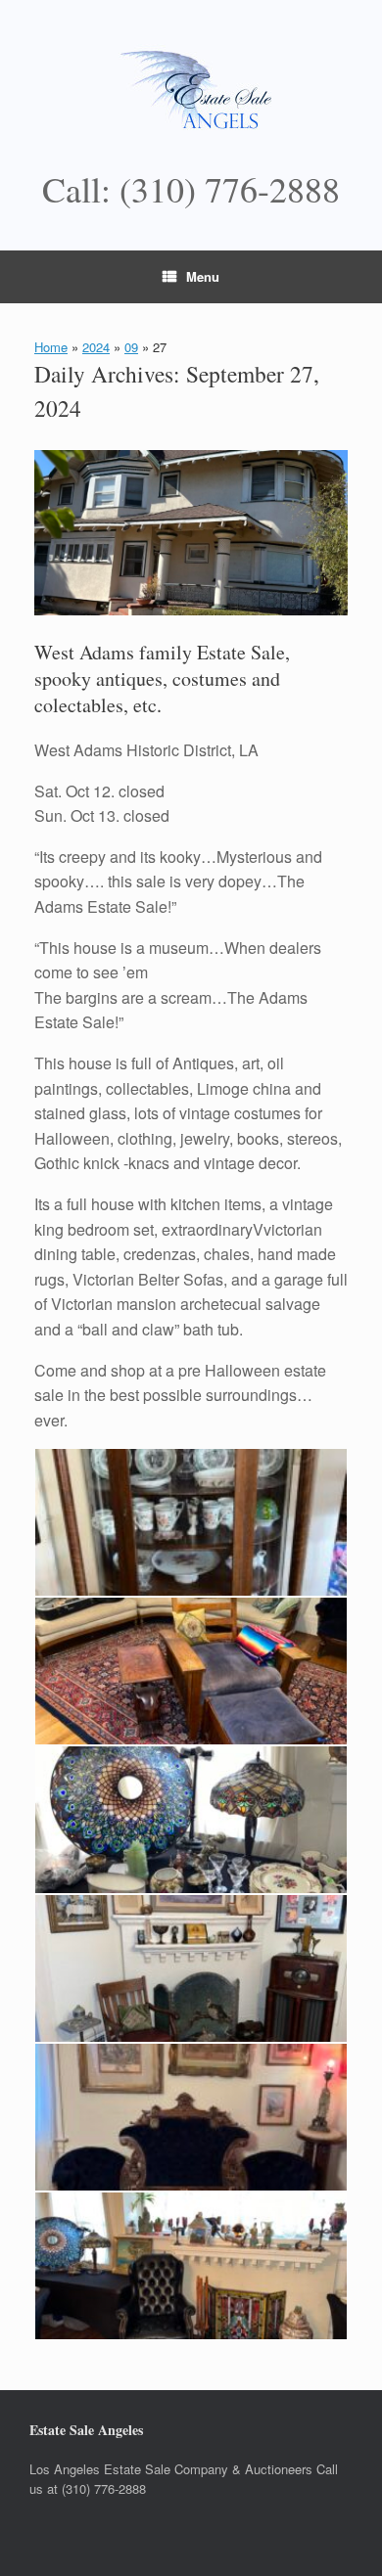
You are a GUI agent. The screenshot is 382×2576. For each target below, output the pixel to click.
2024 (96, 347)
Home (51, 347)
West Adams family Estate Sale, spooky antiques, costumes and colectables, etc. (162, 678)
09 (131, 347)
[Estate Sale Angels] (191, 93)
